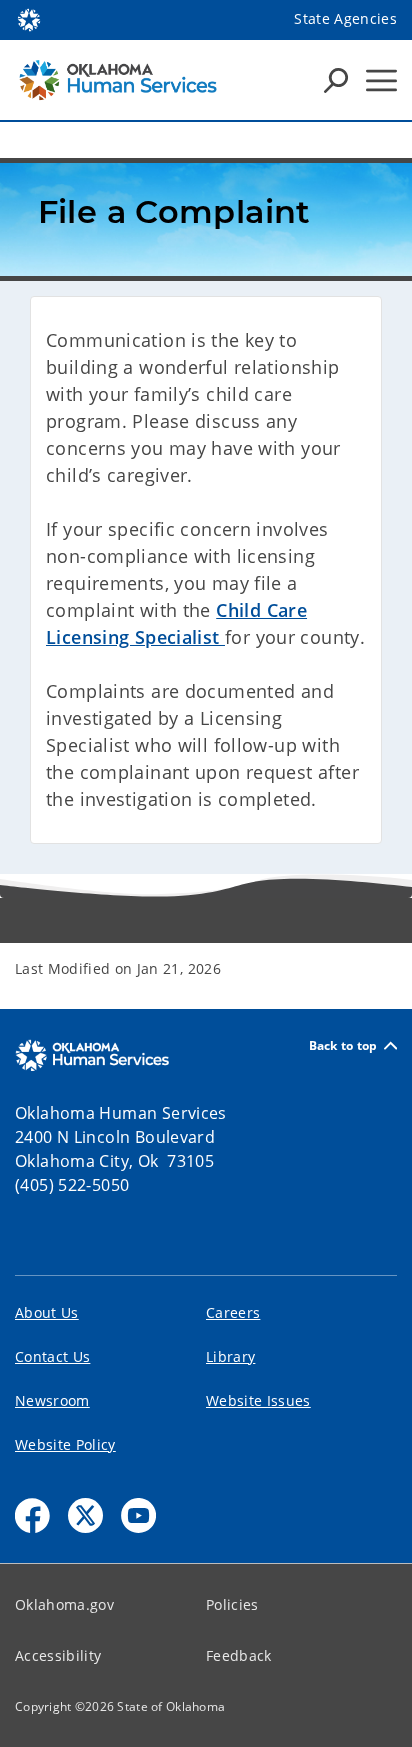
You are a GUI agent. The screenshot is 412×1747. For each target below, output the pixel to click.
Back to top (343, 1045)
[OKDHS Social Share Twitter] (85, 1515)
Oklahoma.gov (64, 1604)
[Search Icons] (336, 80)
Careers (233, 1312)
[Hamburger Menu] (381, 80)
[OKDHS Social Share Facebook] (32, 1515)
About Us (47, 1312)
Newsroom (52, 1400)
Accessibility (58, 1655)
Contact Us (52, 1356)
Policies (232, 1604)
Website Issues (258, 1400)
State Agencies (345, 18)
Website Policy (65, 1444)
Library (230, 1356)
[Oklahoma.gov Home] (29, 18)
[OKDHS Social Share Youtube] (138, 1515)
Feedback (239, 1655)
